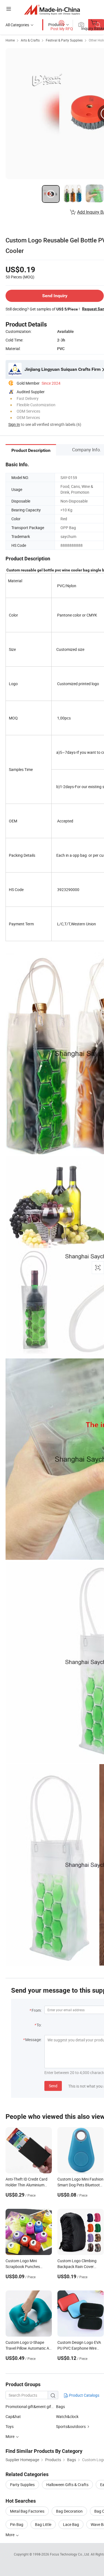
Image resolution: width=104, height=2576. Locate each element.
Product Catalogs (84, 2395)
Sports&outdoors (71, 2426)
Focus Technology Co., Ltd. (70, 2554)
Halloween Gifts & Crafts (67, 2485)
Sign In (14, 424)
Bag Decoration (69, 2511)
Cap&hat (13, 2416)
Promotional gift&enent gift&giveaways (39, 2407)
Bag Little (43, 2524)
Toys (10, 2426)
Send (53, 2086)
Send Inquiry (55, 296)
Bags (60, 2407)
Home (10, 40)
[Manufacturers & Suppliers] (52, 10)
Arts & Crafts (30, 40)
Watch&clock (67, 2416)
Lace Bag (71, 2524)
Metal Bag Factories (27, 2511)
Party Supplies (22, 2485)
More (10, 2535)
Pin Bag (17, 2524)
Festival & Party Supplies (64, 40)
